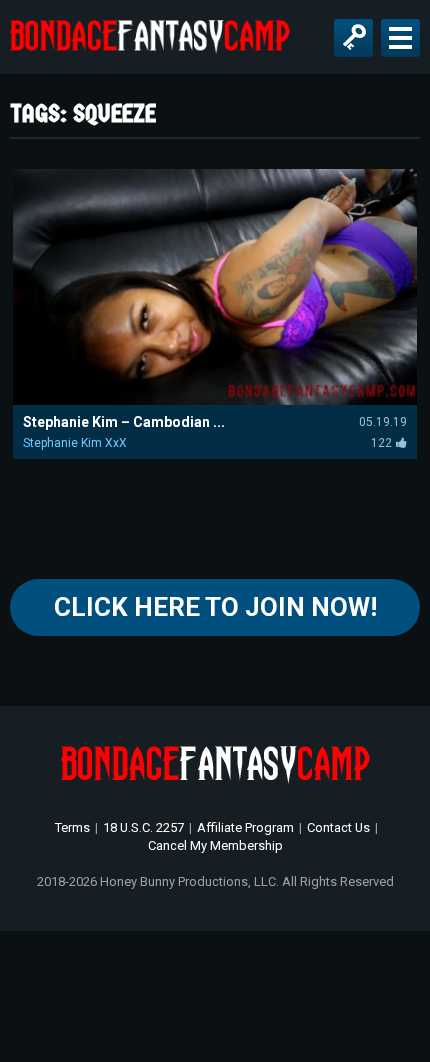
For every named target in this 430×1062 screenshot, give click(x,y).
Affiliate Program (245, 827)
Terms (72, 827)
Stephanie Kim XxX (75, 443)
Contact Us (338, 827)
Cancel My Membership (215, 845)
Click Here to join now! (215, 607)
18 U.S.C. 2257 (143, 827)
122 (381, 443)
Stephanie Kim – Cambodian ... (124, 422)
